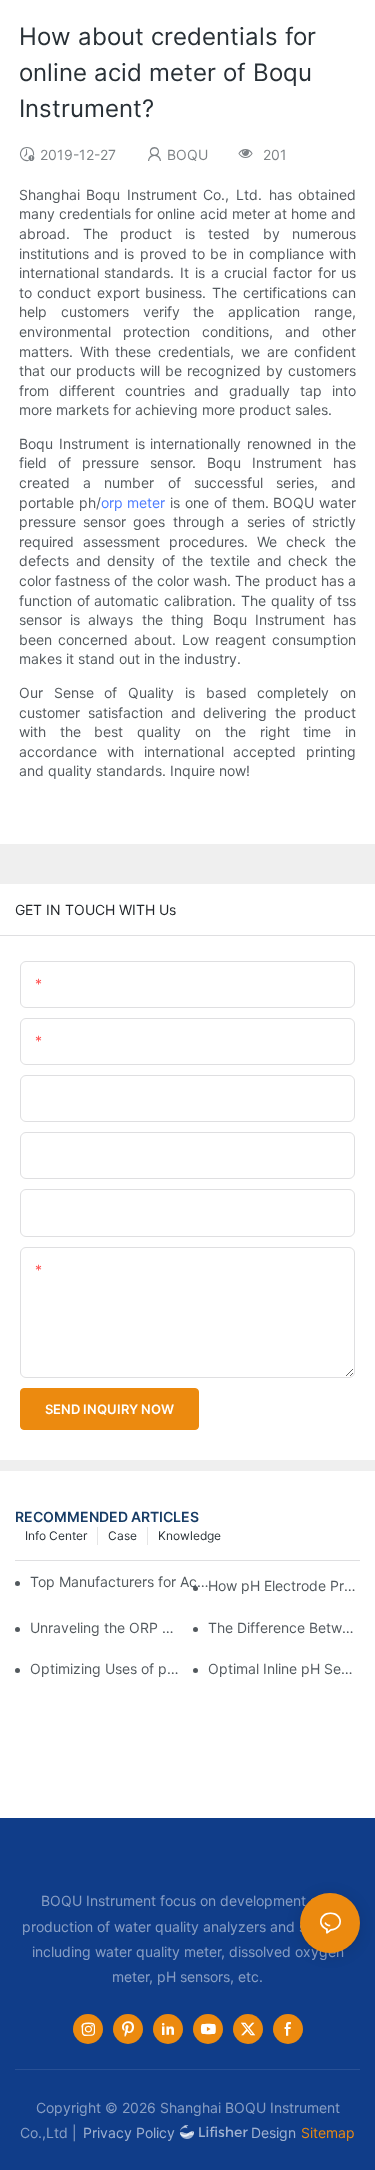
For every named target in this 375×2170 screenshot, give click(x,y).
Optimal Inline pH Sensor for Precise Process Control (284, 1668)
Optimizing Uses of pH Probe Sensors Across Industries (106, 1668)
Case (122, 1535)
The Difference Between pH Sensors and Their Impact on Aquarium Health (284, 1627)
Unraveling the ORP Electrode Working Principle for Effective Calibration (106, 1627)
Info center (56, 1535)
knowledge (189, 1535)
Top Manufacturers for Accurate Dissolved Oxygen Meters (121, 1581)
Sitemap (328, 2132)
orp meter (133, 502)
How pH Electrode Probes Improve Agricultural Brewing (284, 1585)
